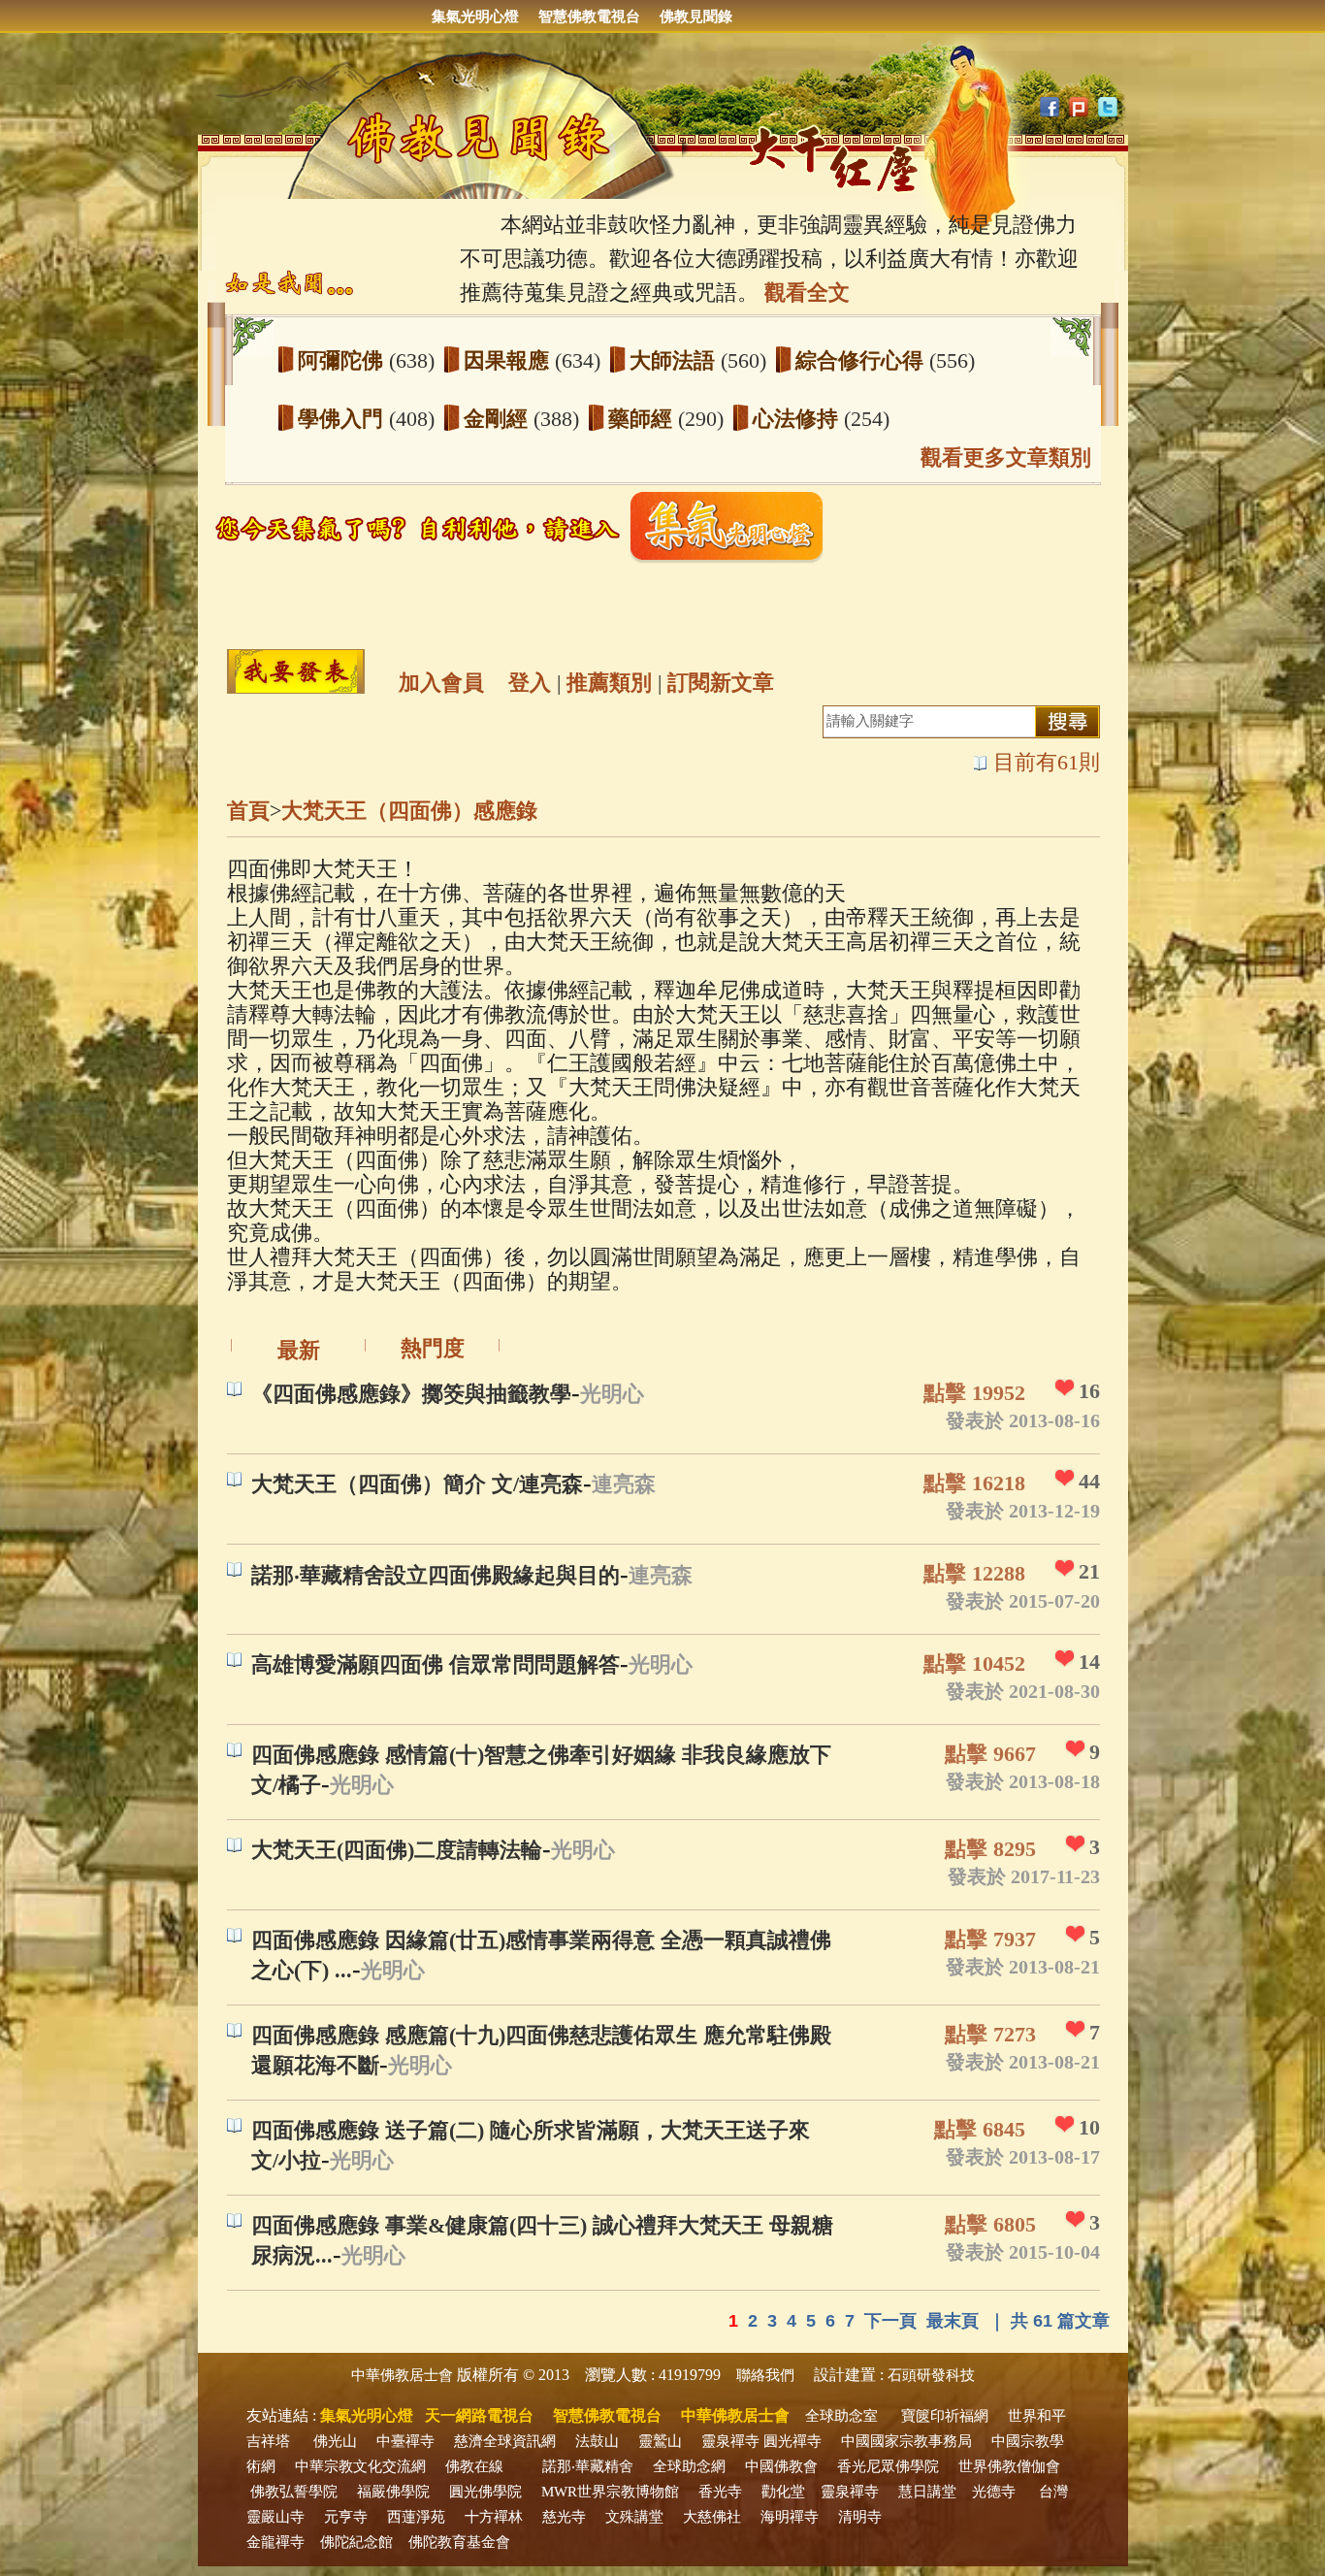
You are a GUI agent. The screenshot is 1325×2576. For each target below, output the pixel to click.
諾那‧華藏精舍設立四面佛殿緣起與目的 (436, 1575)
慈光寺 (564, 2517)
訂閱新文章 (721, 683)
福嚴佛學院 (393, 2492)
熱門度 (433, 1348)
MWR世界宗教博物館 (610, 2492)
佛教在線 (474, 2466)
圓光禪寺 (792, 2441)
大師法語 (675, 360)
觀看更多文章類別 (1006, 457)
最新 (299, 1350)
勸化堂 (783, 2492)
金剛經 (499, 419)
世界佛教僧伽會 (1009, 2466)
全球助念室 (841, 2416)
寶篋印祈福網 (945, 2416)
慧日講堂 (927, 2492)
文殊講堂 (634, 2517)
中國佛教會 (781, 2466)
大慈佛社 (712, 2517)
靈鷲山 (660, 2441)
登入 (530, 683)
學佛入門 (343, 419)
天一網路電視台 (479, 2415)
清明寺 (860, 2517)
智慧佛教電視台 (589, 16)
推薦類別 (609, 683)
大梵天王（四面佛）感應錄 (409, 811)
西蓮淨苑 (416, 2517)
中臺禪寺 (405, 2441)
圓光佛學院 (485, 2492)
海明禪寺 (790, 2517)
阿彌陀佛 (343, 360)
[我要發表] (296, 671)
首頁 (248, 811)
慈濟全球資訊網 (505, 2441)
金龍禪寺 (275, 2542)
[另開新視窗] (526, 558)
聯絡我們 (765, 2375)
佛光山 (335, 2441)
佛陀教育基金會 (459, 2542)
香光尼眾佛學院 (888, 2466)
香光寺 (720, 2492)
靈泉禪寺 (730, 2441)
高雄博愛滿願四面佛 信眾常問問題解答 (436, 1664)
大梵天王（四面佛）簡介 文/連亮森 (417, 1484)
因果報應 (509, 360)
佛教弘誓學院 (294, 2492)
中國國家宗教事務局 (906, 2441)
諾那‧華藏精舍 (588, 2466)
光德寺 (994, 2492)
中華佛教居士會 (402, 2375)
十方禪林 (494, 2517)
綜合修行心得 (862, 360)
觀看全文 (807, 293)
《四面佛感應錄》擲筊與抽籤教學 (411, 1394)
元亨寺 (346, 2517)
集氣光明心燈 (475, 16)
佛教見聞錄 (696, 16)
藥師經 (643, 419)
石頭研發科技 (931, 2375)
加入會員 (441, 683)
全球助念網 (689, 2466)
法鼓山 (597, 2441)
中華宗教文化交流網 (360, 2466)
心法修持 (798, 419)
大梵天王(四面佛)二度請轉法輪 (397, 1850)
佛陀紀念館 (356, 2542)
